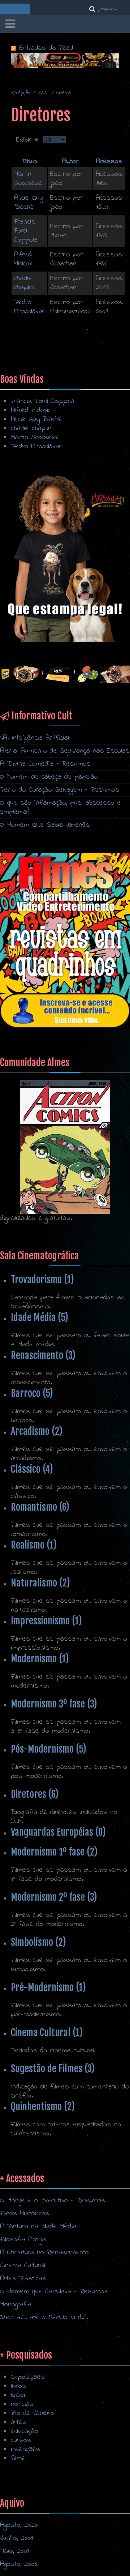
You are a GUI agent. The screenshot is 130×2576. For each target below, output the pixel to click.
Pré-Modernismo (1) (48, 1987)
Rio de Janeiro (32, 2413)
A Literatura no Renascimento (44, 2253)
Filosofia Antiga (23, 2240)
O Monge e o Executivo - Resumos (53, 2201)
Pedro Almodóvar (29, 307)
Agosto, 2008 (19, 2564)
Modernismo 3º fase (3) (54, 1704)
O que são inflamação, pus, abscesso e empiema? (60, 808)
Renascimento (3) (43, 1355)
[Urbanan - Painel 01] (65, 60)
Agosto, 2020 (19, 2525)
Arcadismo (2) (37, 1431)
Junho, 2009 (17, 2538)
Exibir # (30, 140)
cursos (21, 2440)
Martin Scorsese (28, 179)
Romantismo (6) (40, 1507)
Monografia (16, 2305)
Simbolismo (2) (38, 1942)
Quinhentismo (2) (43, 2107)
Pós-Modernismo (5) (49, 1749)
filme (18, 2458)
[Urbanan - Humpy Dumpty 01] (65, 558)
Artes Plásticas (23, 2279)
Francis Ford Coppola (26, 231)
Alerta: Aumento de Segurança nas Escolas (65, 751)
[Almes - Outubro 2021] (65, 941)
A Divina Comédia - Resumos (45, 764)
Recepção (21, 93)
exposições (28, 2377)
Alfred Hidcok (23, 259)
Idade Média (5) (40, 1317)
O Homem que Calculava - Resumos (54, 2292)
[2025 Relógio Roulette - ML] (65, 674)
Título (29, 162)
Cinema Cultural (23, 2266)
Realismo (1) (34, 1545)
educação (25, 2431)
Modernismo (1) (40, 1659)
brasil (19, 2395)
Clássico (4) (32, 1469)
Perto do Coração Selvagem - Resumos (60, 790)
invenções (25, 2449)
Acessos (109, 162)
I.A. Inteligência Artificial (34, 738)
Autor (70, 162)
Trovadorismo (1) (42, 1280)
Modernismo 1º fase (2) (54, 1852)
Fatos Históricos (25, 2214)
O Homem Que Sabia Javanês (45, 825)
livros (18, 2386)
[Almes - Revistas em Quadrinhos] (65, 1147)
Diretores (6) (35, 1794)
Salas (44, 93)
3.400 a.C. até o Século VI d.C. (44, 2318)
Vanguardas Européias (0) (58, 1832)
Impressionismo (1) (46, 1621)
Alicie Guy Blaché (29, 203)
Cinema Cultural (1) (47, 2032)
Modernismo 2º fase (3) (54, 1897)
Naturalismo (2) (40, 1583)
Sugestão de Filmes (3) (53, 2069)
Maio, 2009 (15, 2551)
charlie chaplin (24, 283)
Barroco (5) (32, 1393)
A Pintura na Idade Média (38, 2227)
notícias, (23, 2404)
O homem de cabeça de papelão (49, 777)
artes (19, 2422)
